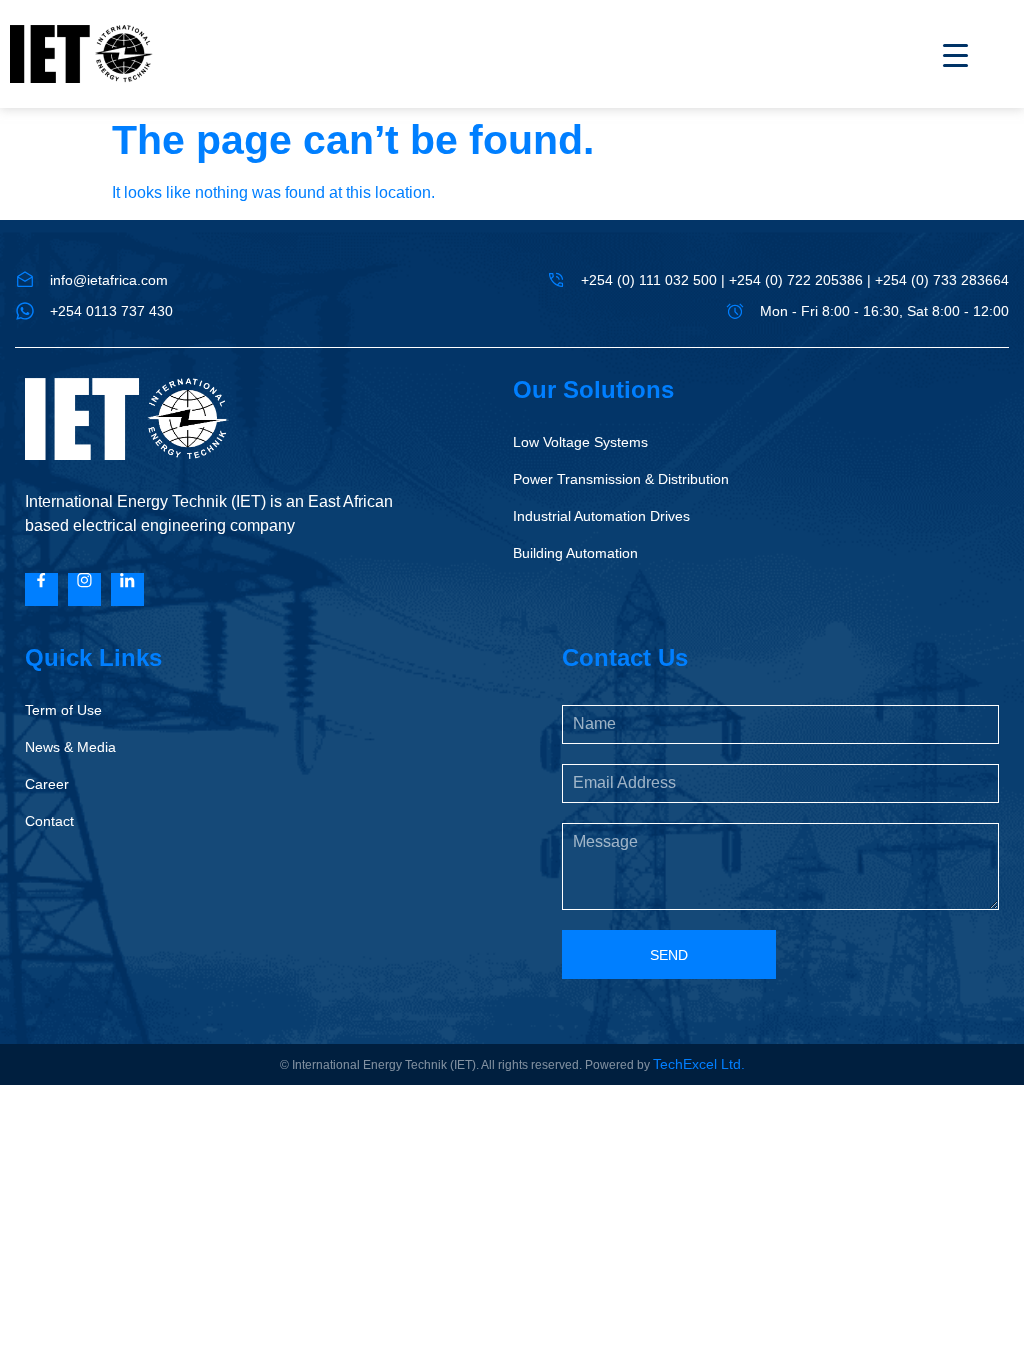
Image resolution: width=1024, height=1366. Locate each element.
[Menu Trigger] (943, 55)
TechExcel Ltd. (699, 1064)
